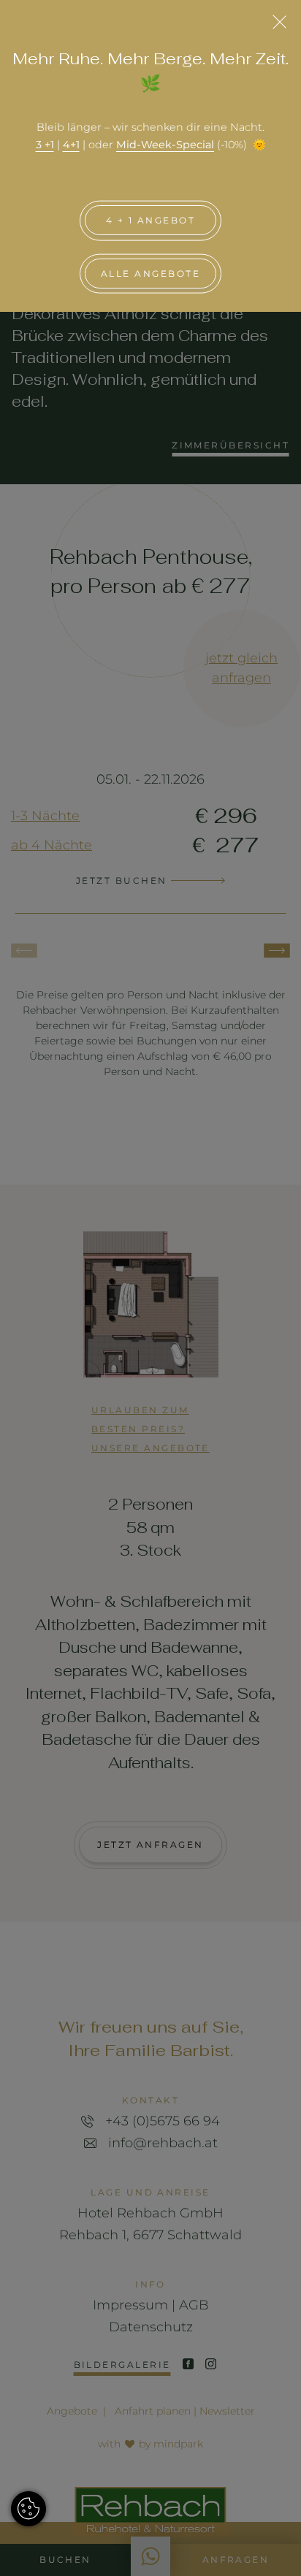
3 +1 (45, 145)
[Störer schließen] (279, 22)
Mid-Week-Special (165, 145)
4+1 (71, 145)
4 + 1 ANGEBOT (150, 220)
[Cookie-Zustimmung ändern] (28, 2509)
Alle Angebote (150, 274)
